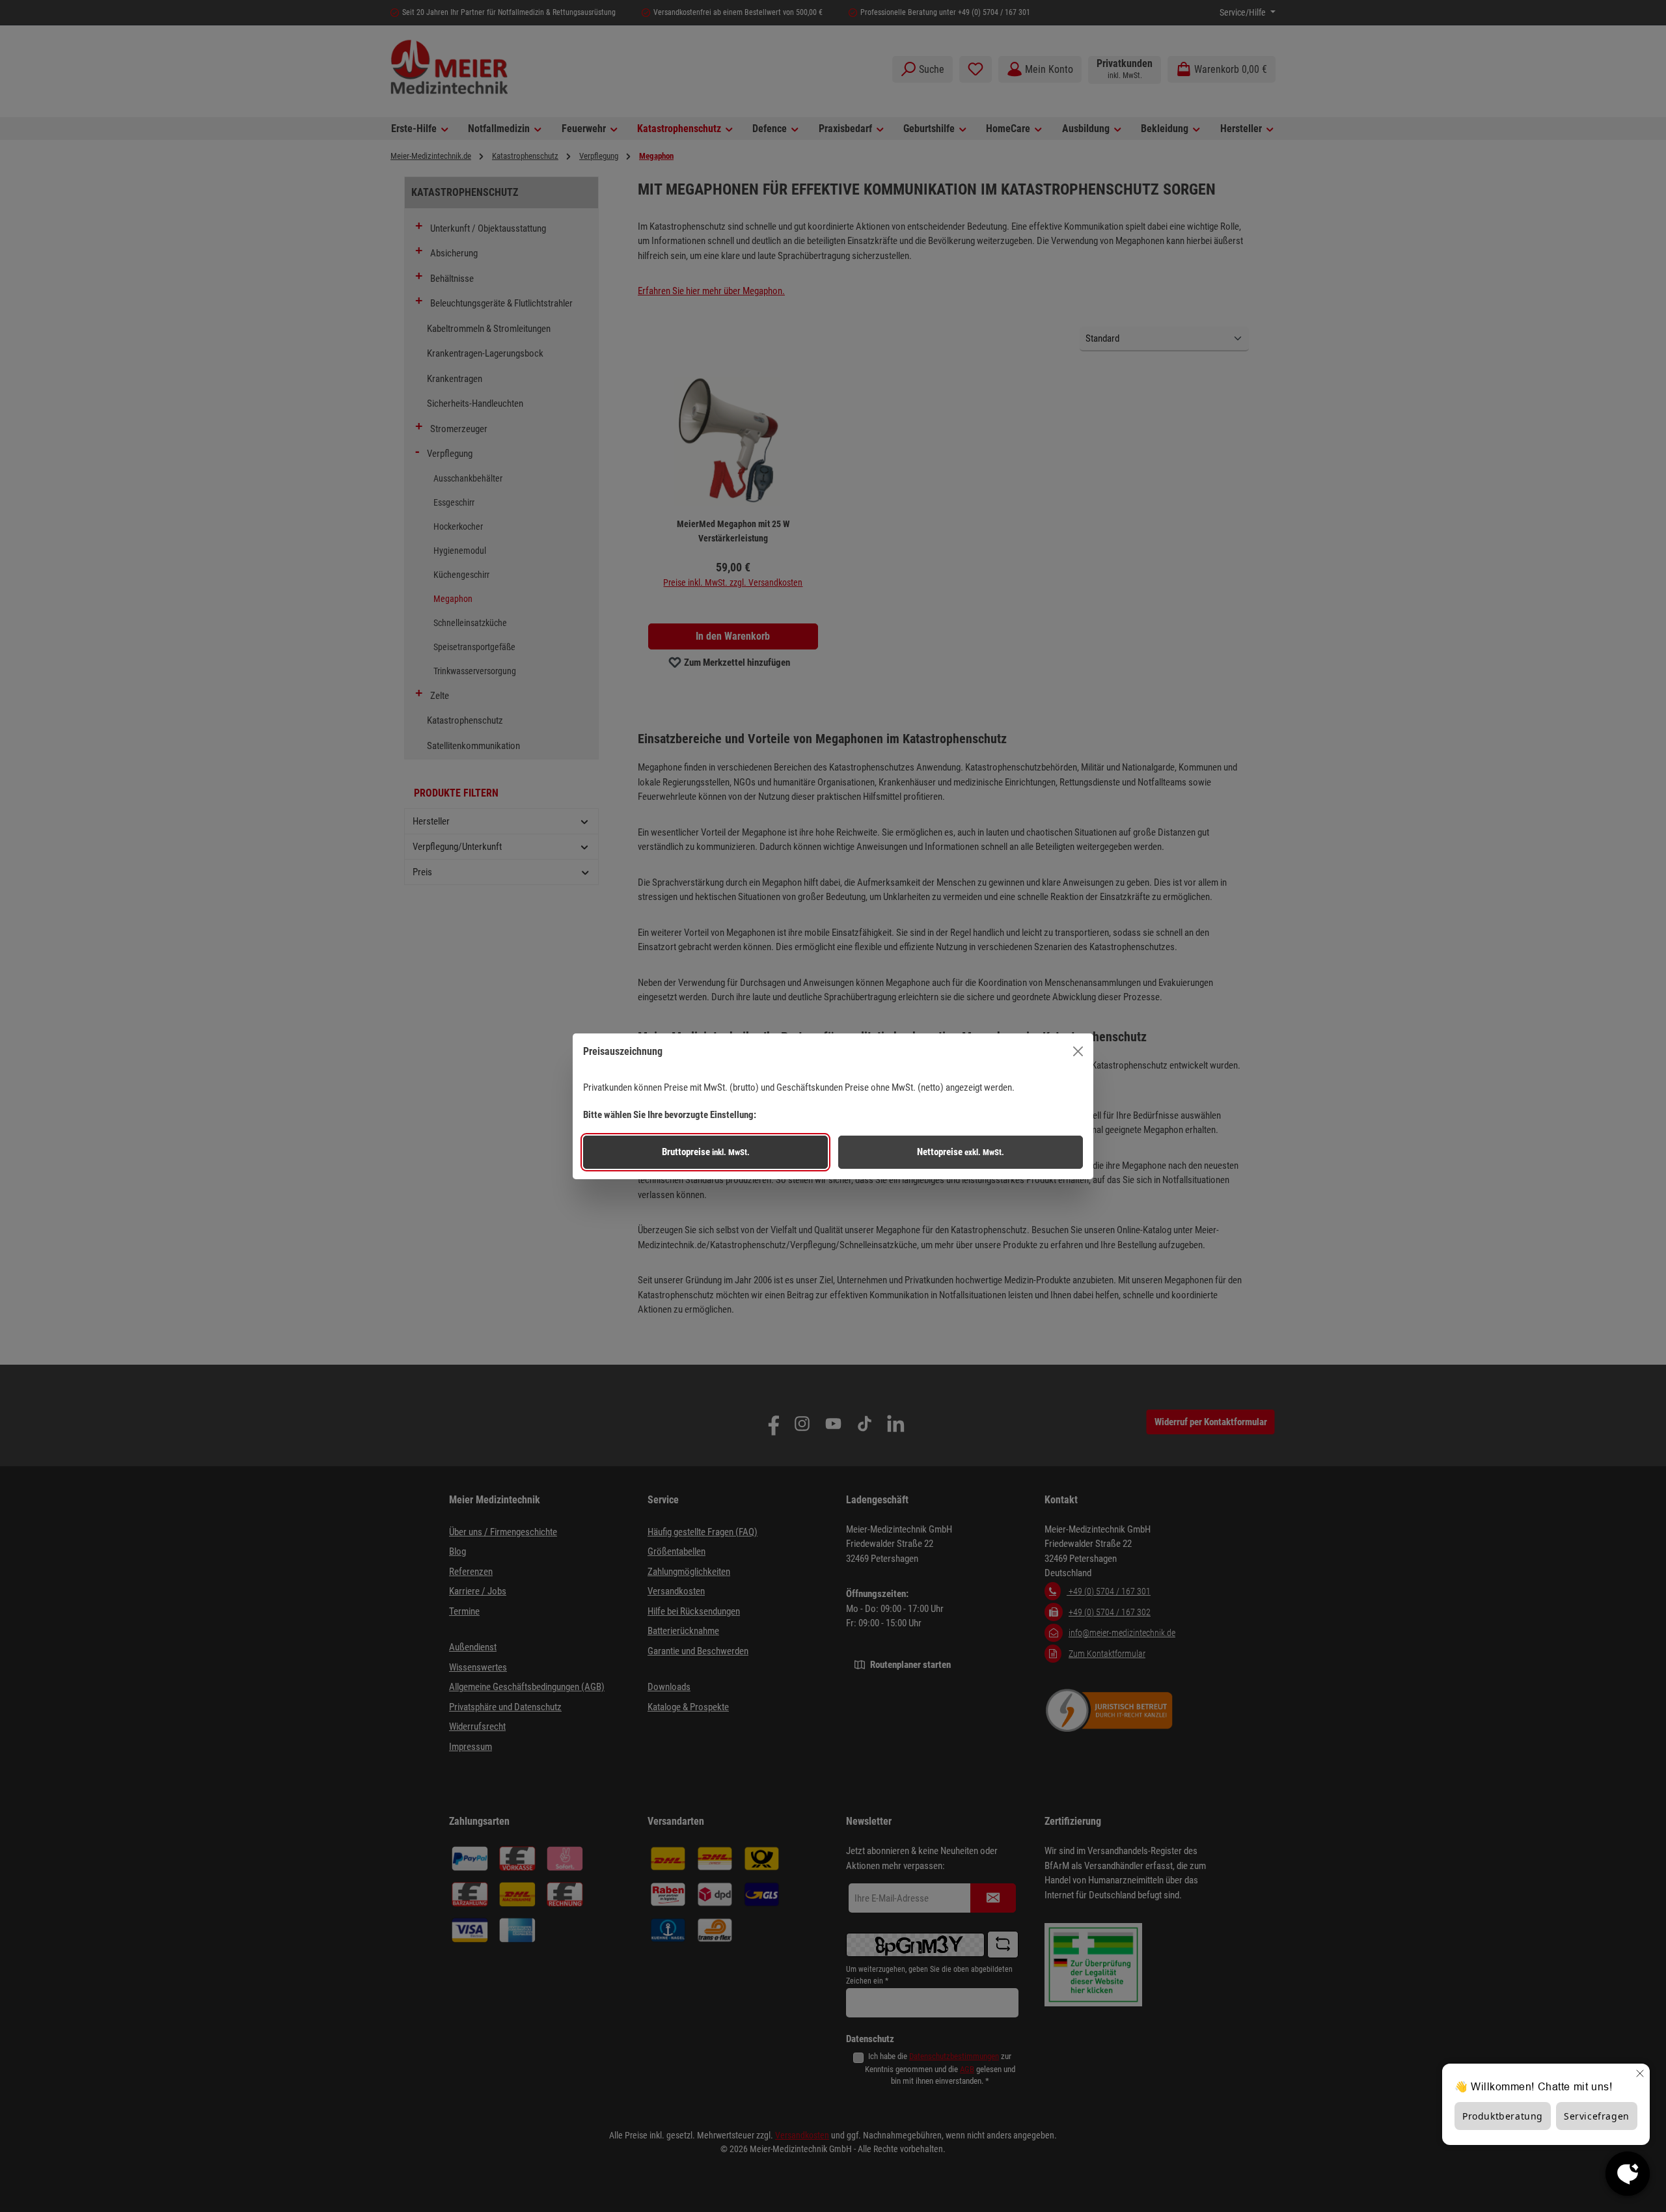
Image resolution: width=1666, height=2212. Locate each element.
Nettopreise (961, 1152)
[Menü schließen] (1078, 1051)
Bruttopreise (706, 1152)
